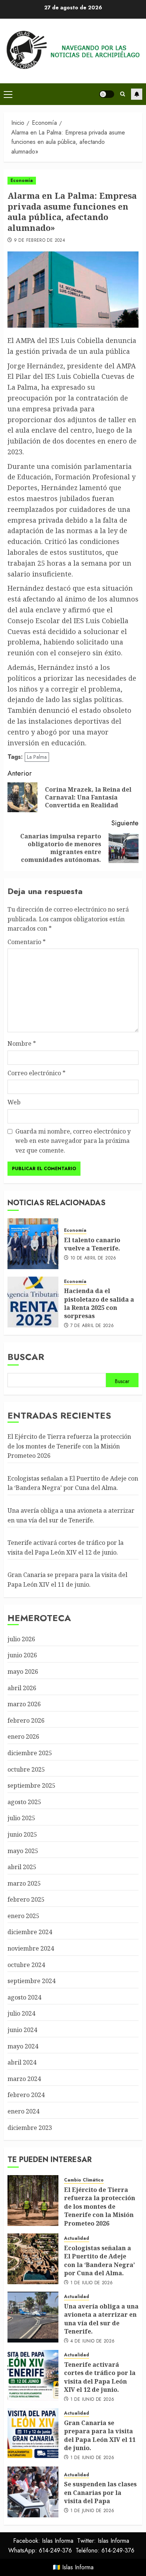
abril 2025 (22, 1867)
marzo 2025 (24, 1883)
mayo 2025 (23, 1851)
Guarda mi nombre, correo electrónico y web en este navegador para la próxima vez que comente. (73, 1141)
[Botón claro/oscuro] (107, 94)
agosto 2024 (24, 1997)
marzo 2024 (24, 2079)
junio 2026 (22, 1655)
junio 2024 (22, 2030)
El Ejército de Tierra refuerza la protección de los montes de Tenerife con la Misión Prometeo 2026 (69, 1446)
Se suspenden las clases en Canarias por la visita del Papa (100, 2492)
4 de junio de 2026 (92, 2341)
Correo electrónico (36, 1073)
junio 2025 (22, 1834)
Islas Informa (78, 2567)
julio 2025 (21, 1818)
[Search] (123, 94)
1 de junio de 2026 (92, 2400)
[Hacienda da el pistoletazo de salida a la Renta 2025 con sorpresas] (33, 1302)
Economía (22, 180)
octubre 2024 (26, 1965)
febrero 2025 (26, 1899)
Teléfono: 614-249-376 (105, 2550)
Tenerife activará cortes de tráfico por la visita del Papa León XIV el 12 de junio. (100, 2377)
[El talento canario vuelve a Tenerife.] (33, 1244)
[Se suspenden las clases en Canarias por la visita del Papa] (33, 2492)
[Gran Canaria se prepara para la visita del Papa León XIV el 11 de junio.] (33, 2434)
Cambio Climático (84, 2180)
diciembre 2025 (30, 1753)
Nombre (22, 1043)
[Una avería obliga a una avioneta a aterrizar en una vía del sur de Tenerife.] (33, 2317)
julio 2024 (21, 2013)
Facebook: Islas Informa (43, 2541)
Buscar (26, 1357)
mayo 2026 (23, 1672)
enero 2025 (23, 1916)
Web (14, 1102)
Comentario (27, 942)
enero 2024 (23, 2111)
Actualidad (77, 2238)
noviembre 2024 (31, 1948)
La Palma (37, 757)
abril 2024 (22, 2062)
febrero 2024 (26, 2095)
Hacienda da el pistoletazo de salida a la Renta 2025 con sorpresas (99, 1303)
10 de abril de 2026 (93, 1258)
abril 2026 (22, 1688)
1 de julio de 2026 (92, 2283)
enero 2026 (23, 1737)
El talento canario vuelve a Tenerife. (92, 1244)
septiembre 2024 (31, 1981)
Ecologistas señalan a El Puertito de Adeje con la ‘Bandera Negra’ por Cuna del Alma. (73, 1483)
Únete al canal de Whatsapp (137, 94)
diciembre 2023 (30, 2128)
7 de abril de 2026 (92, 1326)
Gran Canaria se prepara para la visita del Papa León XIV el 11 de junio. (100, 2435)
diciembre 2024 (30, 1932)
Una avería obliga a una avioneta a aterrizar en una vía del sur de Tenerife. (101, 2319)
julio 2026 (21, 1639)
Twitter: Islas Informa (103, 2541)
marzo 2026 (24, 1704)
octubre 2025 (26, 1769)
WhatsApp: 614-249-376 (40, 2550)
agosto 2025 (24, 1802)
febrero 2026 (26, 1720)
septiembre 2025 (31, 1785)
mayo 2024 (23, 2046)
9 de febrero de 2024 (39, 241)
